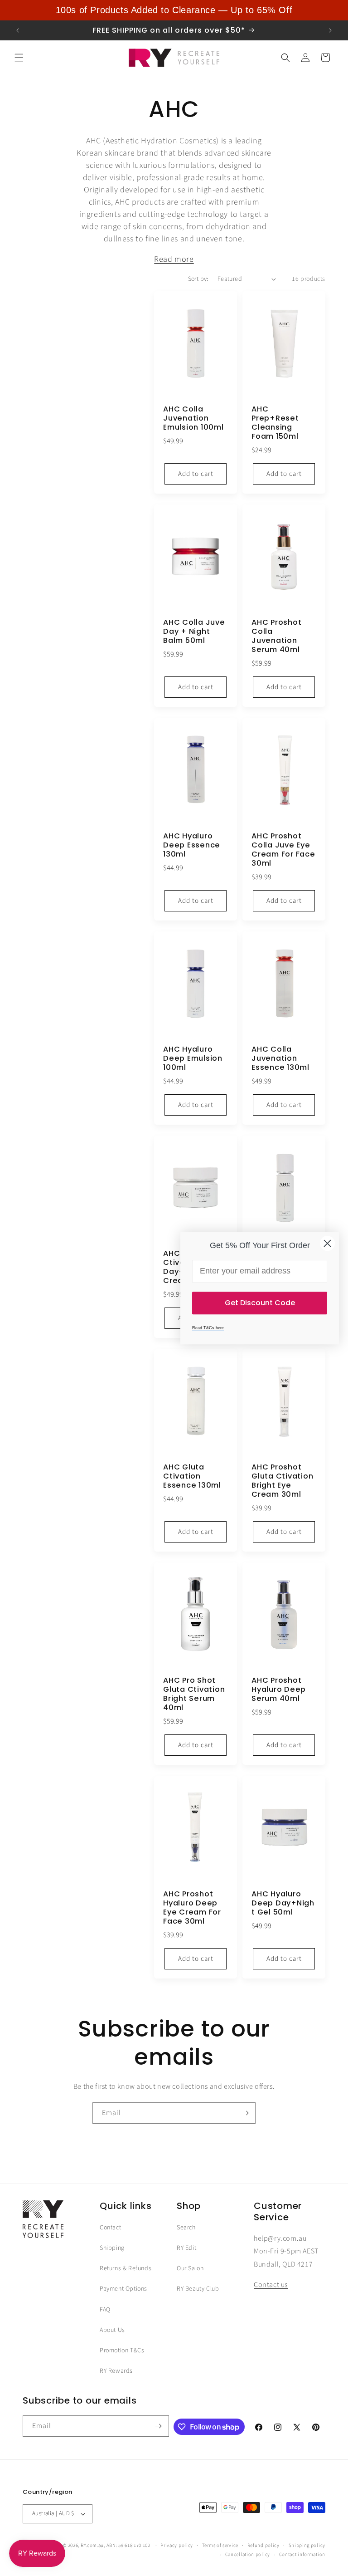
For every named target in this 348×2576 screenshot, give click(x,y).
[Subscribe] (245, 2113)
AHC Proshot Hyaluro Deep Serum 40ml (279, 1690)
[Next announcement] (330, 30)
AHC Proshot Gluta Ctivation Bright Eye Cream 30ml (282, 1481)
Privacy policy (177, 2545)
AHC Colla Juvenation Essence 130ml (280, 1058)
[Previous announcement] (18, 30)
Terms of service (220, 2545)
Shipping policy (307, 2545)
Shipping (112, 2248)
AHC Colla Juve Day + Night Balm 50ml (194, 632)
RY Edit (186, 2248)
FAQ (105, 2310)
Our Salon (190, 2268)
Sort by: (198, 279)
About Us (112, 2330)
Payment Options (123, 2289)
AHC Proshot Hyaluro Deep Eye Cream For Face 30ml (192, 1908)
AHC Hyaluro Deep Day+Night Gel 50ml (283, 1903)
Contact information (302, 2554)
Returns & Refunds (126, 2268)
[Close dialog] (327, 1243)
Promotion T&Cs (122, 2351)
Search (186, 2228)
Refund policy (263, 2545)
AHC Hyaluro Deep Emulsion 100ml (193, 1058)
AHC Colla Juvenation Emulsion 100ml (193, 418)
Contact (110, 2228)
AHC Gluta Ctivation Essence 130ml (192, 1476)
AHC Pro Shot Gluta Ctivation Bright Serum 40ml (194, 1694)
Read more (174, 259)
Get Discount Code (260, 1303)
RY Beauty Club (198, 2289)
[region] (174, 10)
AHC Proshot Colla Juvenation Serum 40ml (276, 636)
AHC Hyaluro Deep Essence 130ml (192, 845)
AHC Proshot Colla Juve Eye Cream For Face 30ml (283, 850)
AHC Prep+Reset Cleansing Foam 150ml (275, 423)
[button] (19, 58)
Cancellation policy (248, 2554)
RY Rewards (116, 2371)
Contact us (271, 2285)
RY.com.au (92, 2545)
